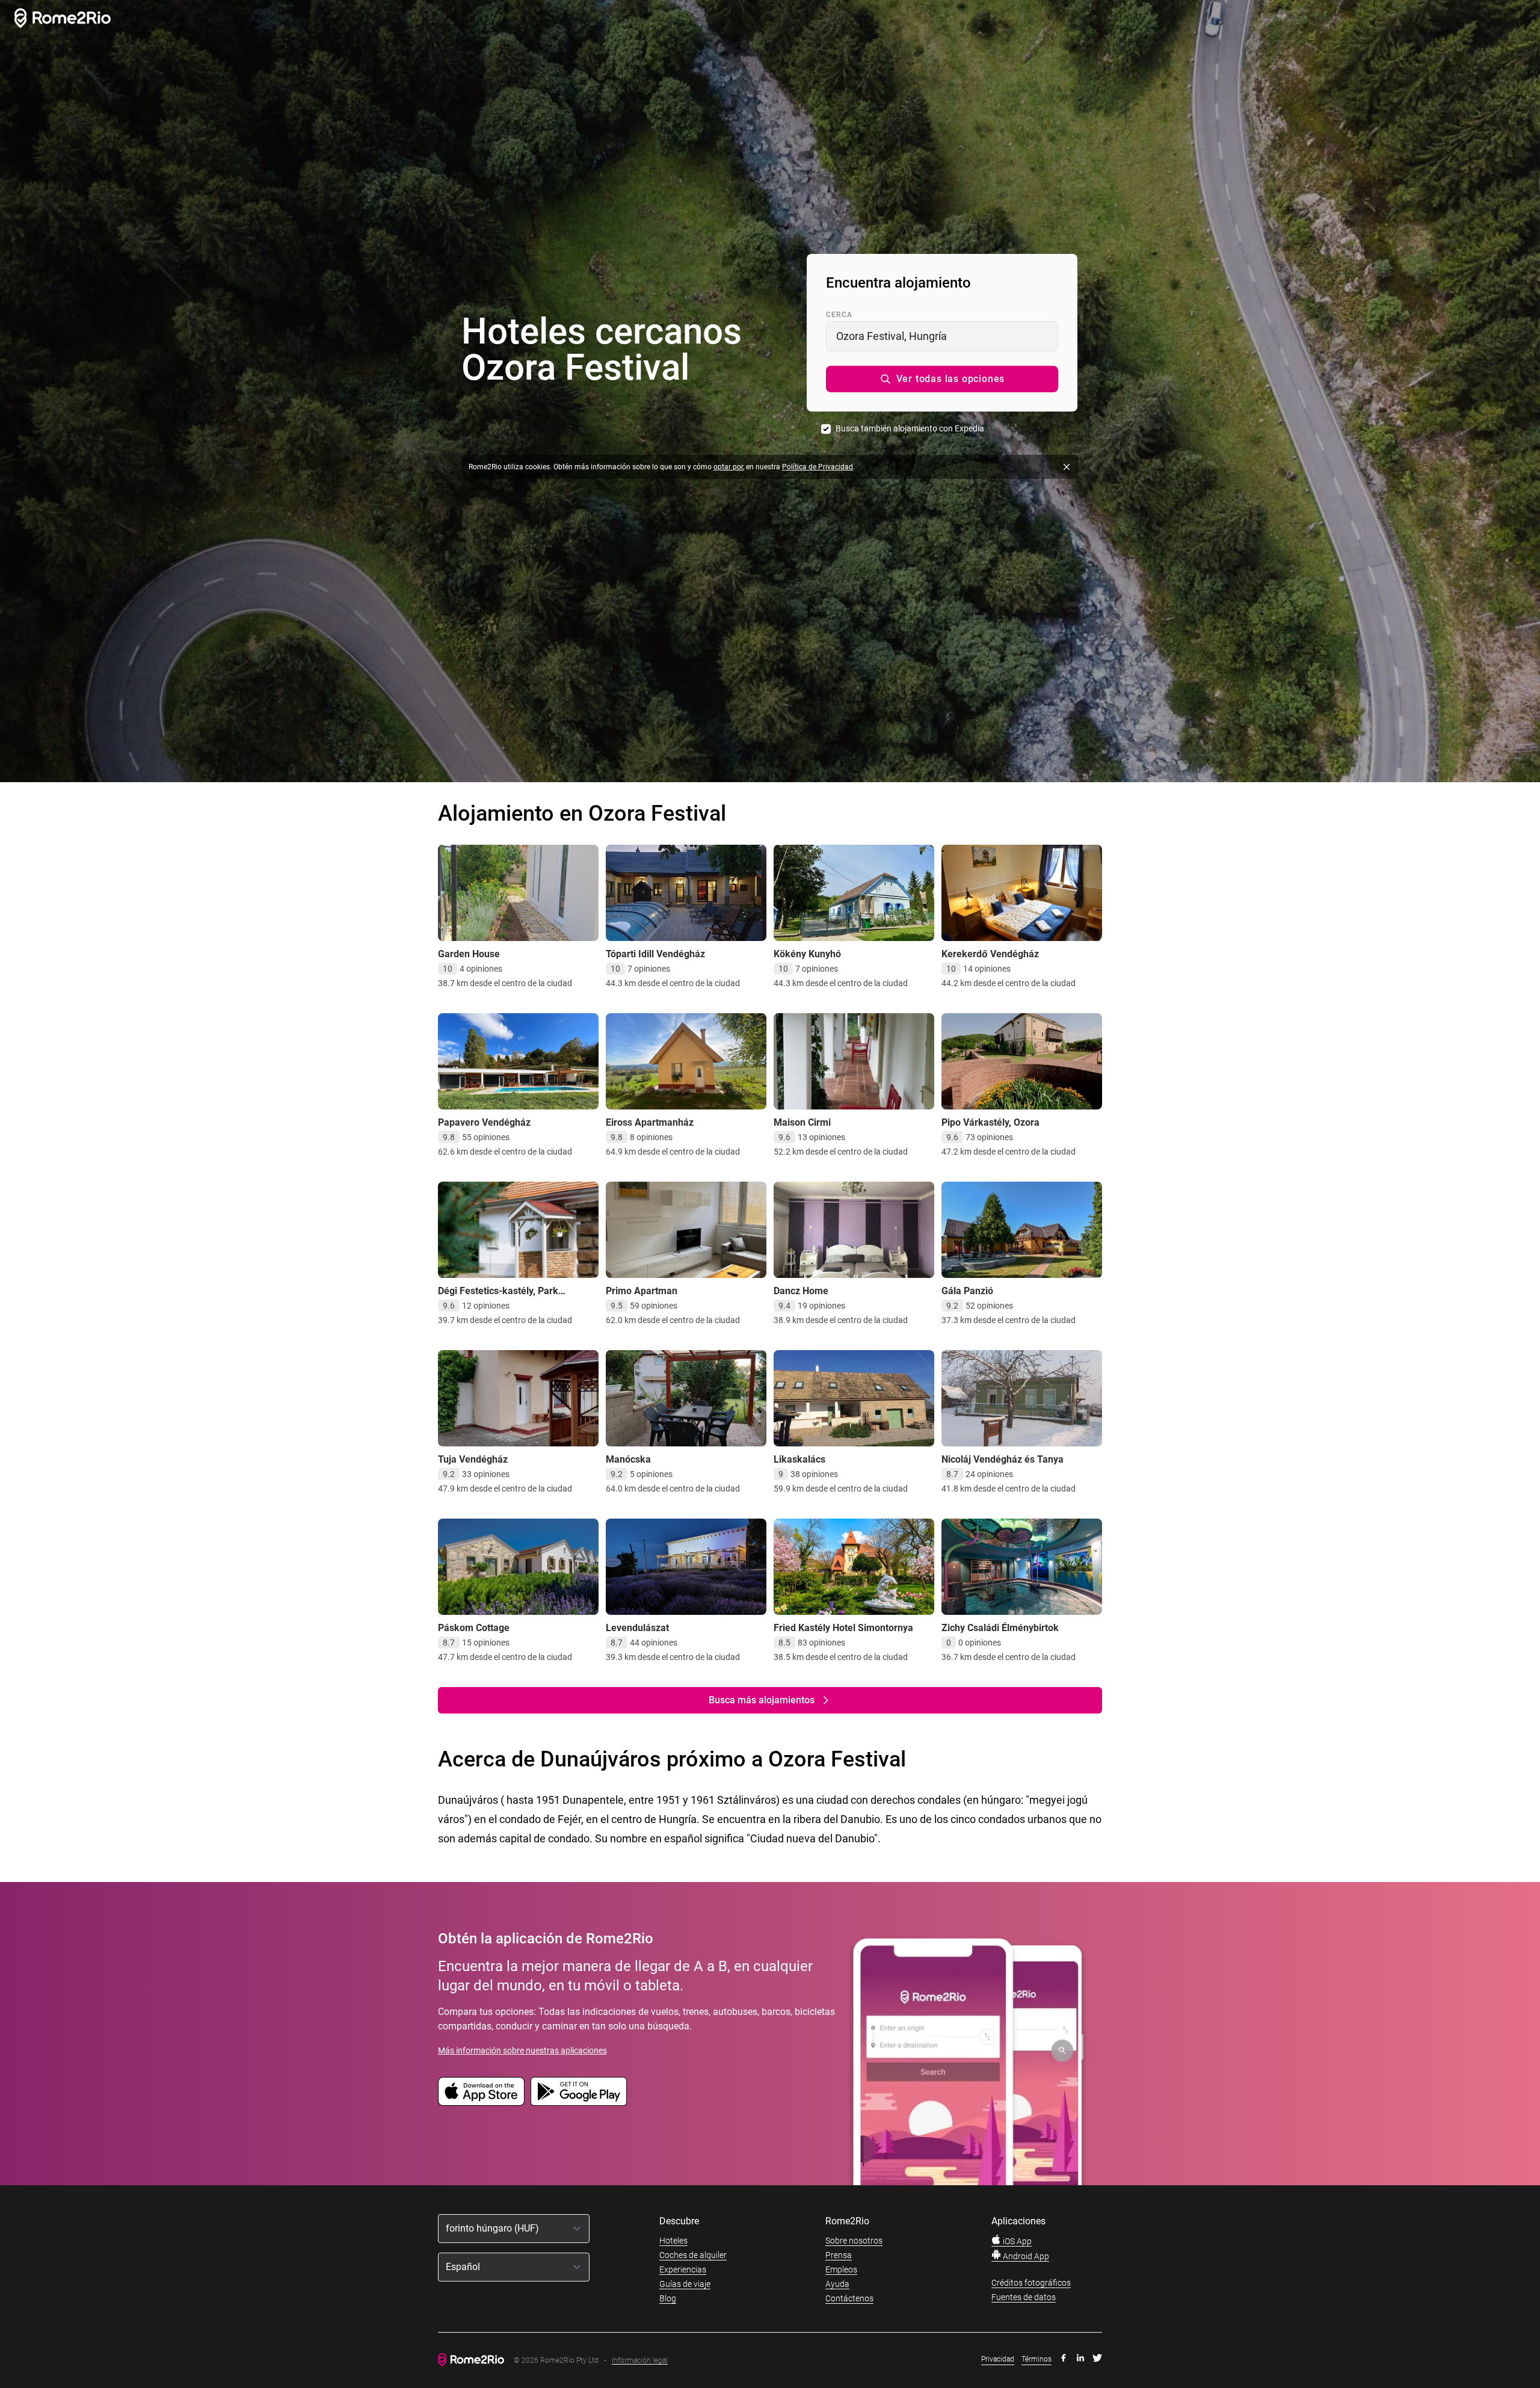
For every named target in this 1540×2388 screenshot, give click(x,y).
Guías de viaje (685, 2284)
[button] (942, 379)
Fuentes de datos (1024, 2297)
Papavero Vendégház (484, 1122)
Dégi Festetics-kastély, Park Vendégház (498, 1297)
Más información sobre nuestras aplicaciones (522, 2050)
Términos (1036, 2359)
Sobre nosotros (854, 2241)
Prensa (839, 2255)
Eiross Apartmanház (650, 1122)
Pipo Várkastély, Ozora (990, 1122)
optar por (728, 467)
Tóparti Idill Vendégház (655, 954)
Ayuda (837, 2284)
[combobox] (942, 336)
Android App (1025, 2256)
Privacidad (998, 2359)
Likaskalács (799, 1459)
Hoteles (673, 2241)
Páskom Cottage (474, 1628)
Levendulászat (637, 1628)
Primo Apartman (642, 1291)
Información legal (640, 2361)
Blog (668, 2298)
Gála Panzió (967, 1291)
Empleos (841, 2269)
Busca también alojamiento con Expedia (910, 428)
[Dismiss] (1067, 467)
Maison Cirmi (802, 1122)
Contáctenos (849, 2298)
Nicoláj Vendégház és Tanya (1003, 1459)
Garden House (469, 954)
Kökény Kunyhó (807, 954)
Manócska (628, 1459)
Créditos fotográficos (1031, 2283)
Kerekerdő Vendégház (990, 954)
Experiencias (683, 2269)
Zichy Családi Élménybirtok (1000, 1628)
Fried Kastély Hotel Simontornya (843, 1628)
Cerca (839, 315)
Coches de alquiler (693, 2255)
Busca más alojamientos (762, 1700)
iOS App (1016, 2241)
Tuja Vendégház (473, 1459)
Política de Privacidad (818, 467)
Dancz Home (801, 1291)
